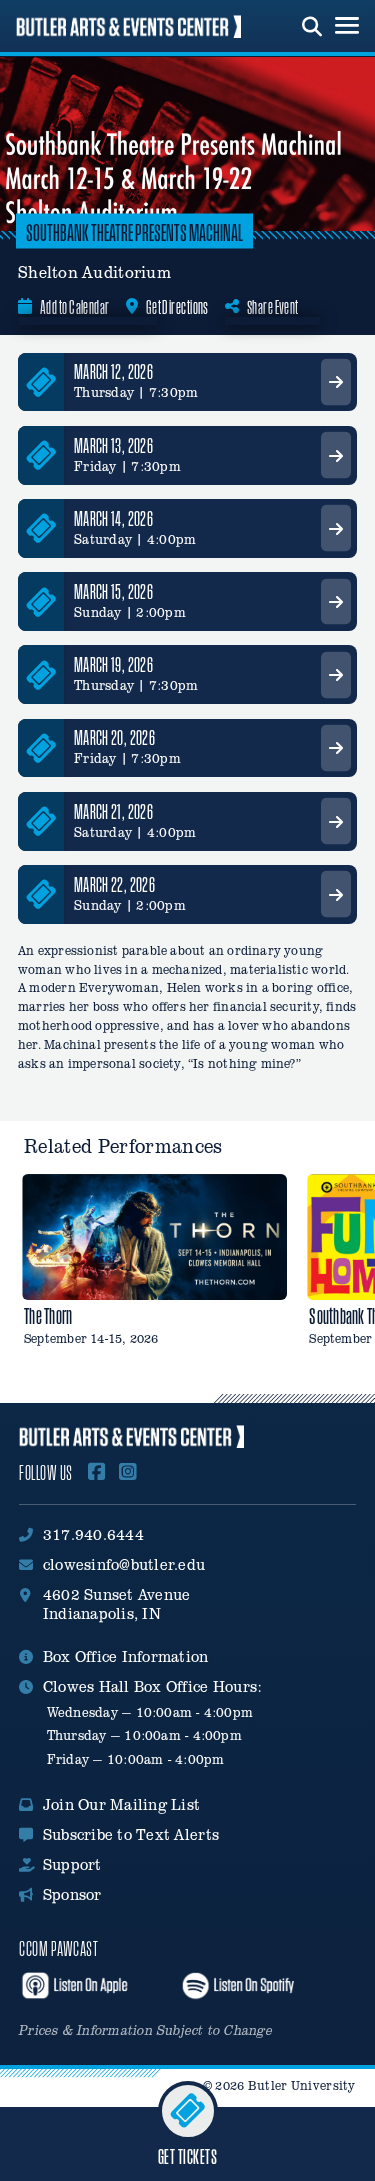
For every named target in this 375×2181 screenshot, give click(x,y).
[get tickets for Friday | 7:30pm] (336, 455)
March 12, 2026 (113, 371)
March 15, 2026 (113, 591)
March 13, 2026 (113, 445)
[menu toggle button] (347, 26)
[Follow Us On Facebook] (97, 1473)
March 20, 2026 (114, 737)
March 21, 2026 (113, 811)
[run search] (312, 24)
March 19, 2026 (113, 664)
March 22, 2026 (114, 884)
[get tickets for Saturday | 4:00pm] (336, 528)
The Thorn (48, 1316)
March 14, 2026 (113, 518)
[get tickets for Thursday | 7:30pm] (336, 382)
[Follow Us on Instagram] (128, 1473)
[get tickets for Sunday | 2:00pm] (336, 601)
